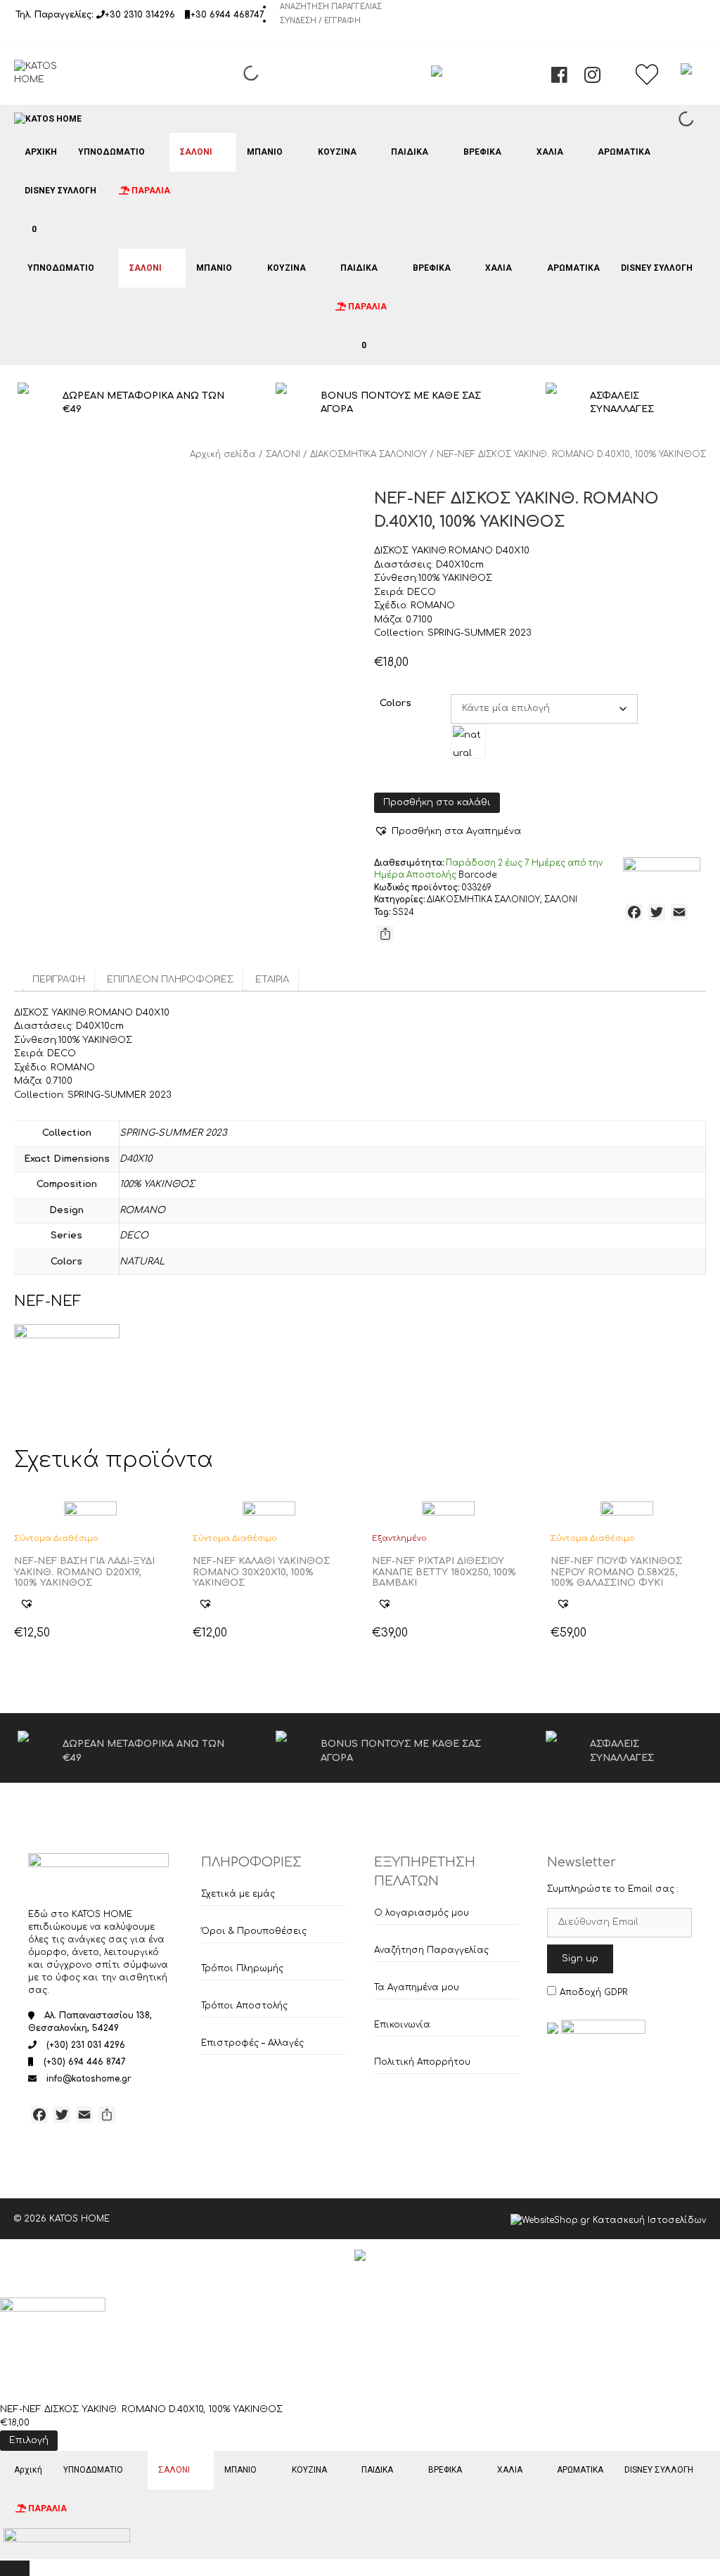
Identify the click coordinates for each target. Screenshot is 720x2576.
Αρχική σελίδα (223, 454)
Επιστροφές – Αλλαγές (252, 2043)
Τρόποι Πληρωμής (242, 1968)
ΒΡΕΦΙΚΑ (482, 152)
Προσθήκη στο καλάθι (437, 802)
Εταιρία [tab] (272, 980)
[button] (448, 831)
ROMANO (142, 1210)
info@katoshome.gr (89, 2079)
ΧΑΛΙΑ (550, 152)
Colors (396, 703)
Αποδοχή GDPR (593, 1992)
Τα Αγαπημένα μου (417, 1987)
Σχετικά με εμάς (238, 1894)
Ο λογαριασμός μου (422, 1913)
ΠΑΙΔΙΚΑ (410, 152)
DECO (134, 1236)
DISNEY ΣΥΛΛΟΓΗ (60, 191)
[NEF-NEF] (662, 870)
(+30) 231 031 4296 (86, 2045)
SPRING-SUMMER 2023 (173, 1133)
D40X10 (136, 1159)
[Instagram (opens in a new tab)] (592, 79)
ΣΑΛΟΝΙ (196, 152)
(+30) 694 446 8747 (85, 2062)
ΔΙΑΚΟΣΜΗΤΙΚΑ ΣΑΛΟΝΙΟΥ (368, 454)
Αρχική (41, 152)
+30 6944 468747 (227, 15)
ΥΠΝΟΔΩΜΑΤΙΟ (111, 152)
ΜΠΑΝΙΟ (265, 152)
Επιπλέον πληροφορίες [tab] (170, 980)
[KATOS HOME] (48, 119)
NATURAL (142, 1262)
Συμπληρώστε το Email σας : (613, 1889)
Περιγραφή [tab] (59, 980)
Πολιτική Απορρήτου (422, 2062)
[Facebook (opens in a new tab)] (559, 79)
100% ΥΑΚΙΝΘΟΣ (157, 1184)
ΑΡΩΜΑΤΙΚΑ (624, 152)
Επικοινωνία (402, 2025)
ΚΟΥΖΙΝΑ (337, 152)
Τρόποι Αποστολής (244, 2006)
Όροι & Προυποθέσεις (254, 1931)
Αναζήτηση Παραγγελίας (331, 7)
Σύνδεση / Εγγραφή (320, 21)
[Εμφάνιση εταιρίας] (90, 1510)
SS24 (403, 912)
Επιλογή (29, 2440)
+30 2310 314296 (140, 15)
